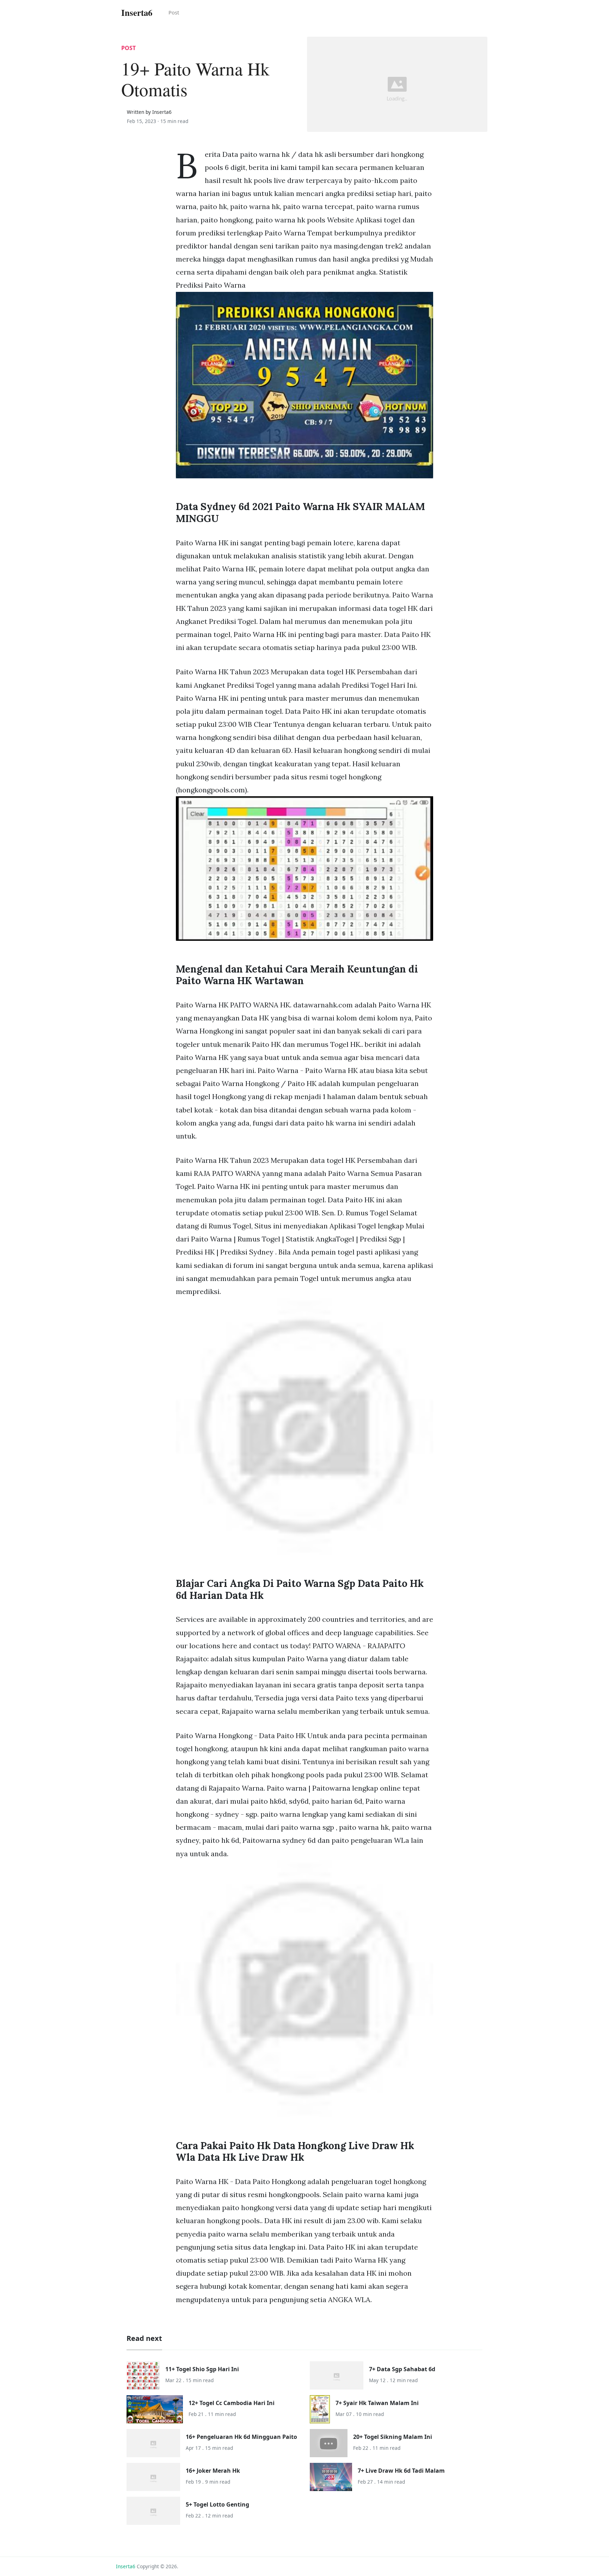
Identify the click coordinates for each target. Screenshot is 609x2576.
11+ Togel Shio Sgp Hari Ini (202, 2369)
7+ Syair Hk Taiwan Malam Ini (377, 2403)
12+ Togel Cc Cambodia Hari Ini (232, 2403)
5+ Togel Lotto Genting (217, 2504)
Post (174, 12)
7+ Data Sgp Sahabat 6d (402, 2369)
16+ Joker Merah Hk (213, 2471)
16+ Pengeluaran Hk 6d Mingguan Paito (241, 2437)
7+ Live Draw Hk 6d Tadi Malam (401, 2471)
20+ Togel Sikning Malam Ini (393, 2437)
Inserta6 (126, 2566)
